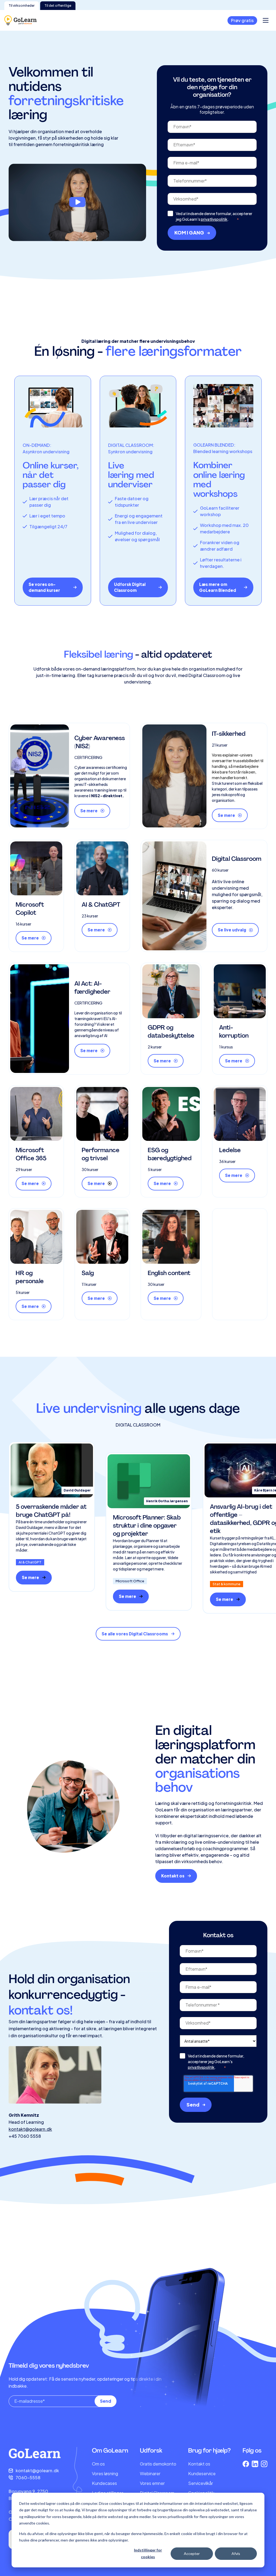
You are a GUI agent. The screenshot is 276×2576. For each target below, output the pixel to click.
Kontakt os (199, 2464)
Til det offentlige (58, 6)
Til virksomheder (22, 6)
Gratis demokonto (158, 2464)
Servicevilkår (201, 2483)
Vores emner (152, 2483)
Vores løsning (105, 2473)
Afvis (236, 2553)
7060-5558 (28, 2477)
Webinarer (150, 2473)
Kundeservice (202, 2473)
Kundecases (104, 2483)
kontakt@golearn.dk (30, 2129)
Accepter (192, 2553)
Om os (98, 2464)
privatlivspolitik (214, 219)
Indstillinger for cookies (148, 2553)
